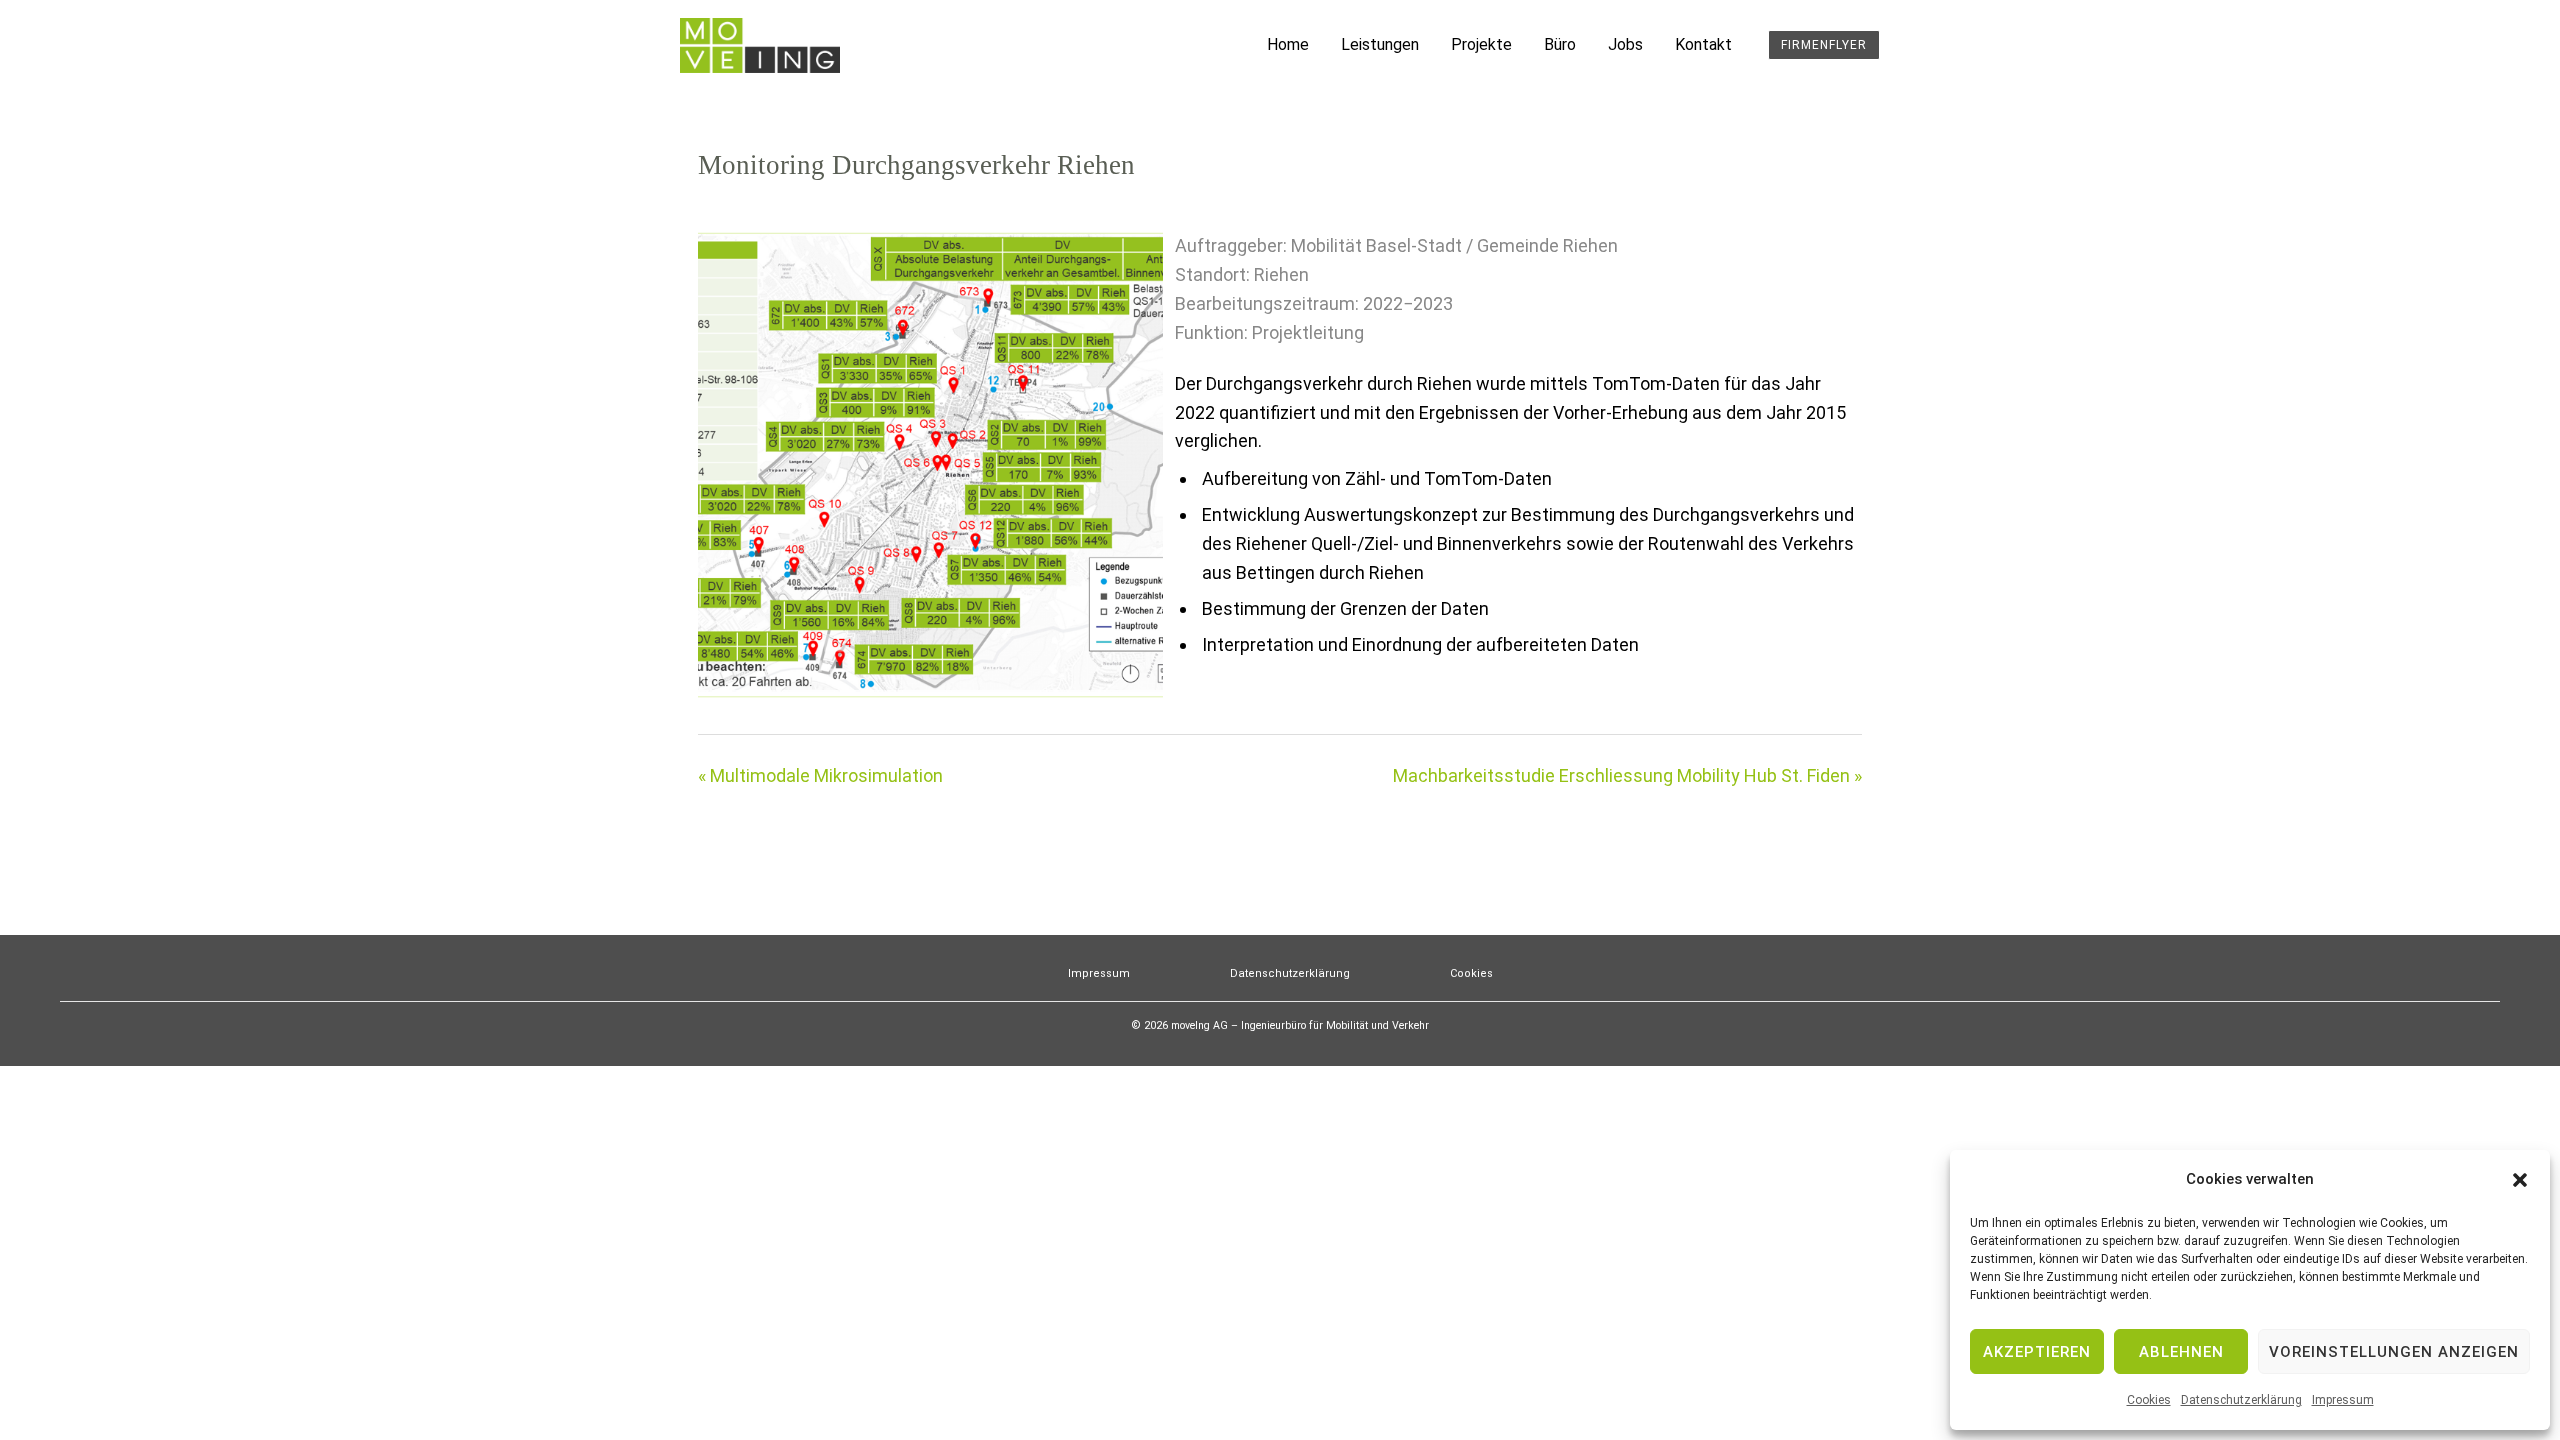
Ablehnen (2181, 1352)
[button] (2520, 1180)
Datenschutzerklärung (2241, 1400)
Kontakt (1703, 44)
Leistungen (1380, 44)
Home (1288, 44)
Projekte (1481, 44)
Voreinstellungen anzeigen (2394, 1352)
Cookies (2149, 1400)
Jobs (1625, 44)
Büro (1560, 44)
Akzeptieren (2037, 1352)
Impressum (2343, 1400)
